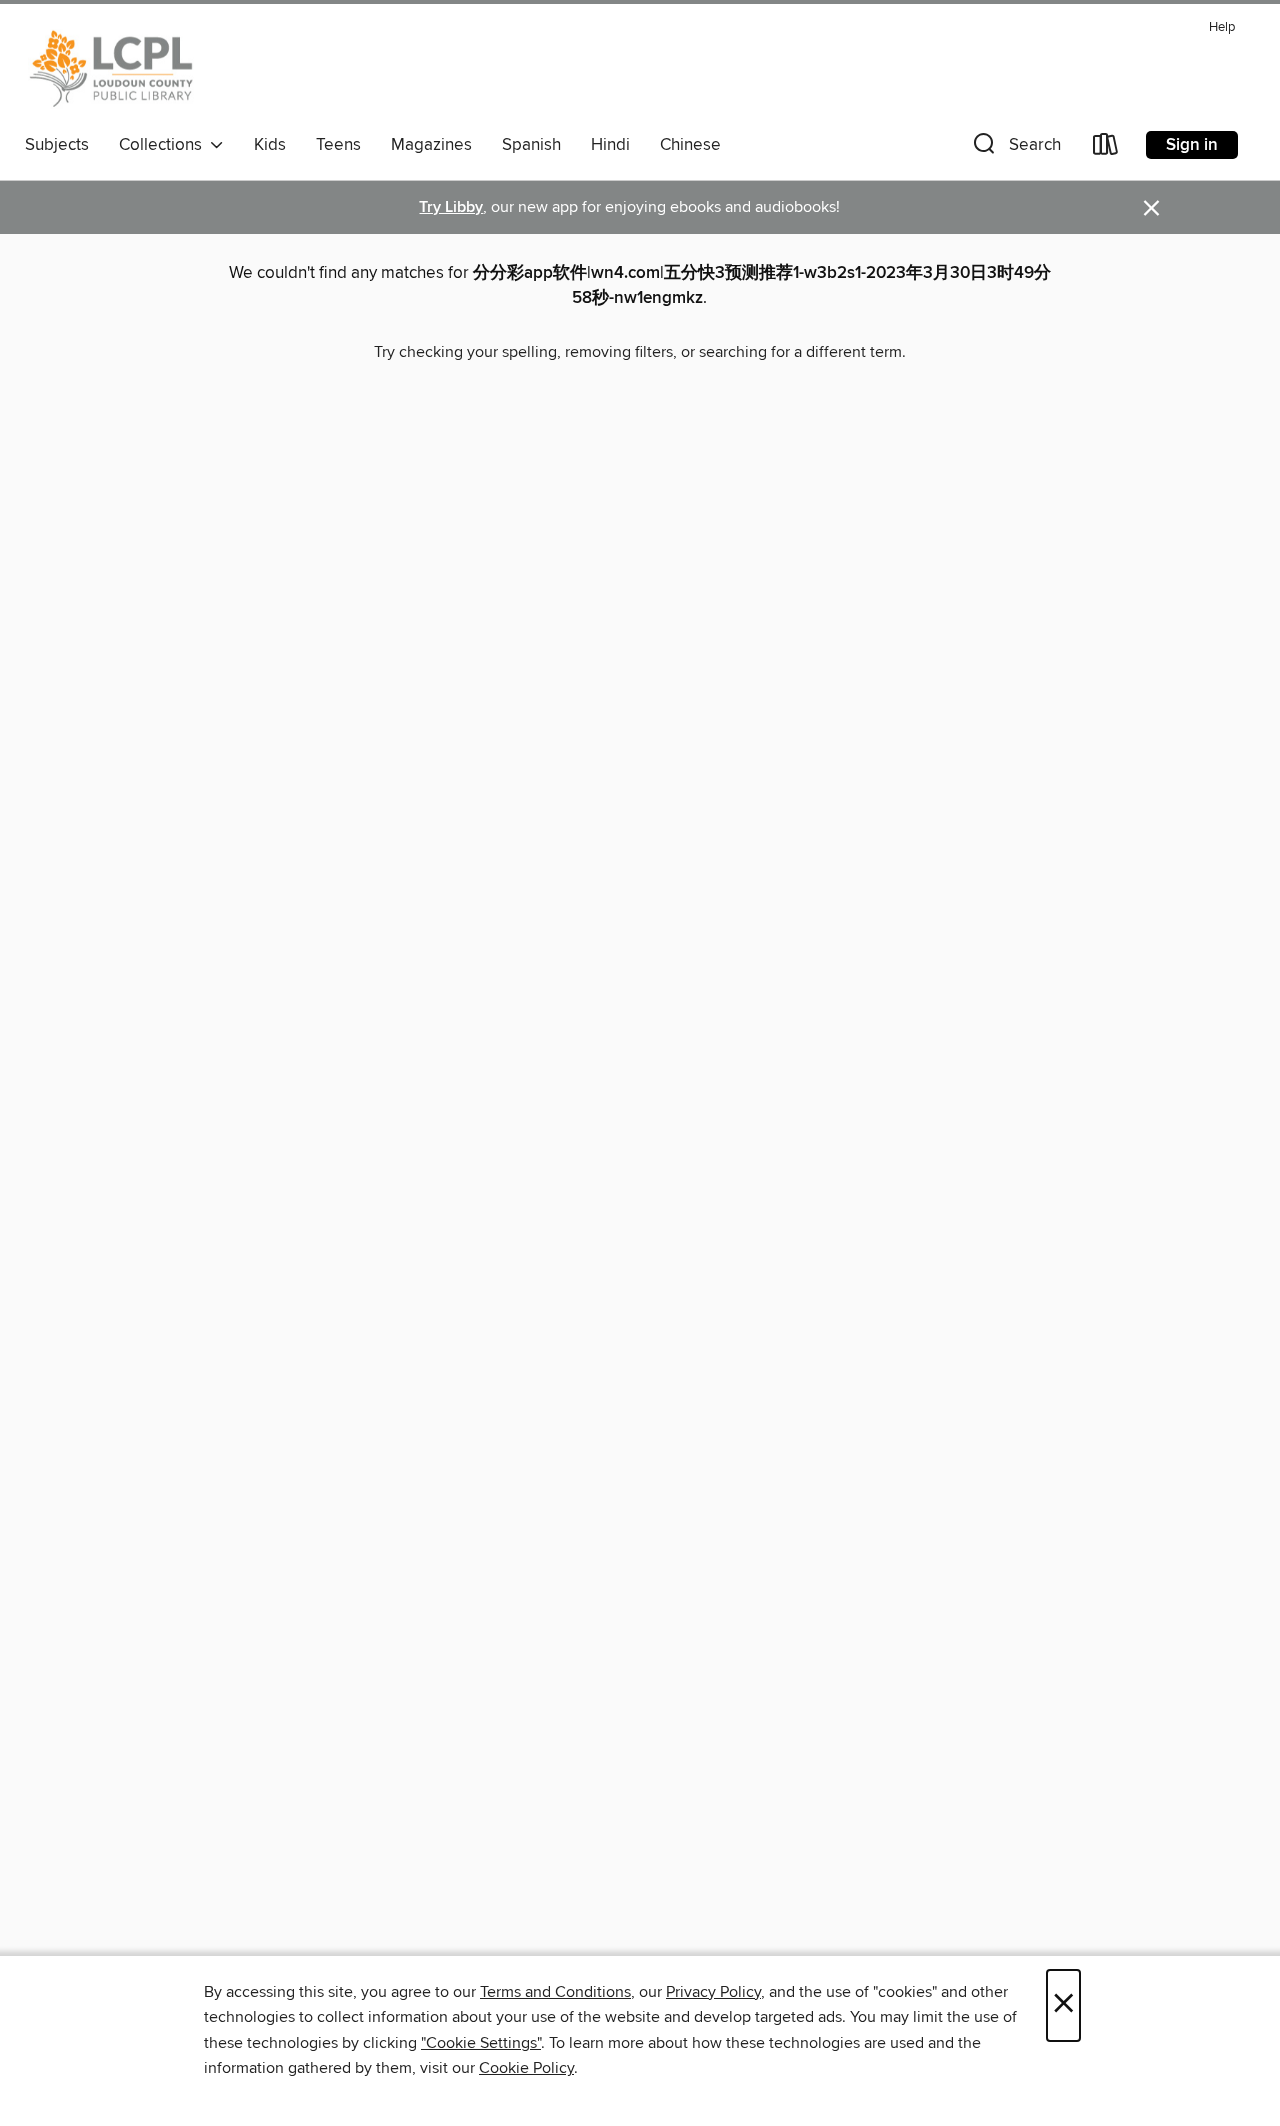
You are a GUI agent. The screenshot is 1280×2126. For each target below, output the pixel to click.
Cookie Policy (526, 2068)
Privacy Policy (713, 1992)
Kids (270, 145)
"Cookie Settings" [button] (481, 2043)
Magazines (431, 145)
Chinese (690, 145)
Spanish (531, 145)
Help (1222, 27)
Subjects (57, 145)
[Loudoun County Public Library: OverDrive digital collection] (111, 69)
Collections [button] (164, 145)
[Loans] (1106, 148)
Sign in (1192, 145)
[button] (1015, 148)
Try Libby (451, 207)
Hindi (610, 145)
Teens (338, 145)
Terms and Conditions (555, 1992)
